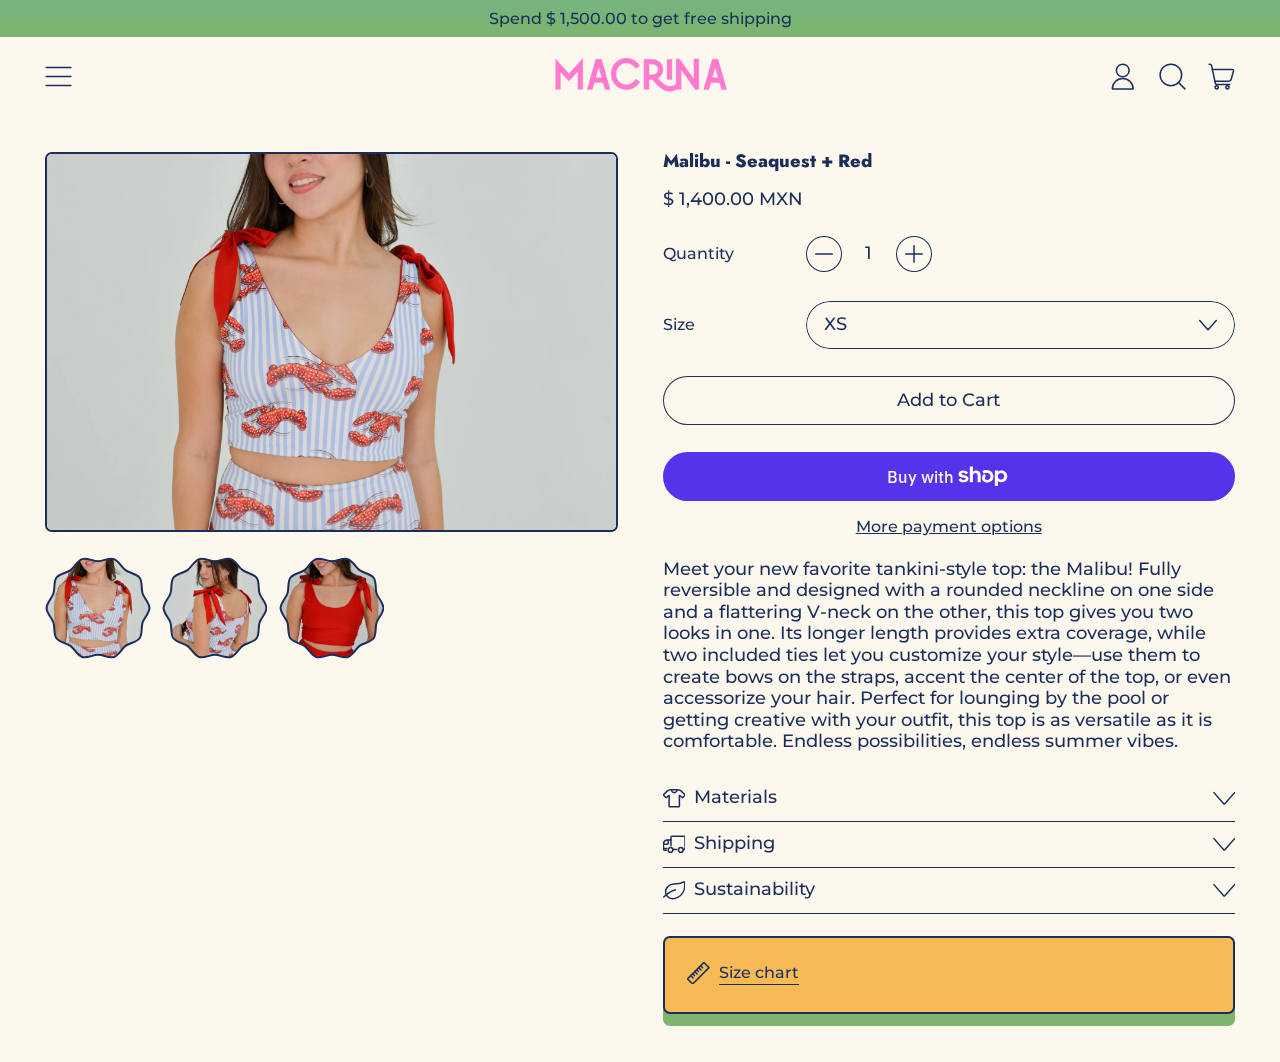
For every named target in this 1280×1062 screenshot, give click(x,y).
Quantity (698, 253)
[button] (1172, 76)
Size (679, 324)
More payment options (949, 526)
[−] (824, 254)
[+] (914, 254)
